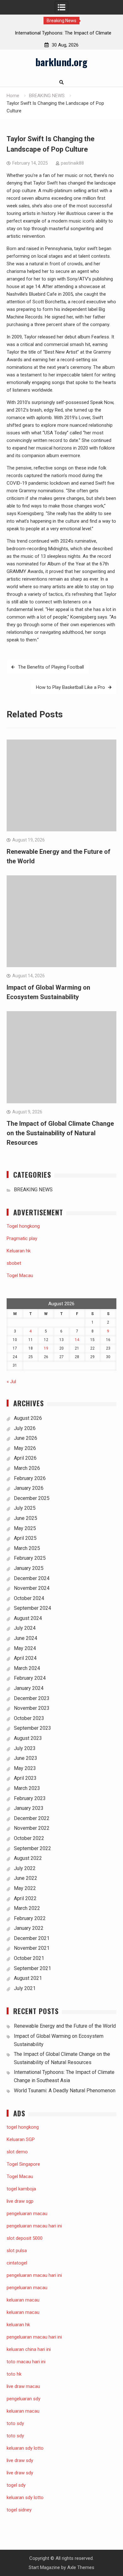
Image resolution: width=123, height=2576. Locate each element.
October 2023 (29, 1718)
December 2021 (32, 1938)
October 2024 (29, 1598)
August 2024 (28, 1618)
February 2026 (30, 1478)
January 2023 (29, 1808)
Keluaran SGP (21, 2139)
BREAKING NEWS (33, 1190)
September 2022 (32, 1848)
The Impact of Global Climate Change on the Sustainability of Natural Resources (60, 1133)
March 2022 (27, 1908)
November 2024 (32, 1588)
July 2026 (25, 1428)
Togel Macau (20, 1275)
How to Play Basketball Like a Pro (70, 687)
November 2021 (32, 1948)
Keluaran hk (19, 1251)
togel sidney (19, 2510)
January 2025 (29, 1568)
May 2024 (25, 1648)
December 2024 (32, 1578)
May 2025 (25, 1528)
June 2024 (26, 1638)
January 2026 (29, 1488)
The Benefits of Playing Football (51, 667)
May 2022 (25, 1888)
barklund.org (61, 62)
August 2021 (28, 1978)
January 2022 (29, 1928)
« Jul (11, 1382)
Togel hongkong (23, 1226)
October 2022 (29, 1838)
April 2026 (25, 1458)
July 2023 (25, 1748)
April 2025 (25, 1538)
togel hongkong (23, 2127)
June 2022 (26, 1878)
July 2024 (25, 1628)
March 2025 (27, 1548)
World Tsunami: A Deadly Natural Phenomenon (65, 2091)
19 (46, 1348)
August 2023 (28, 1738)
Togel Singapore (23, 2164)
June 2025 (26, 1518)
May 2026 (25, 1448)
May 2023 (25, 1768)
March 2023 (27, 1788)
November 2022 (32, 1828)
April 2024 (25, 1658)
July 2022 (25, 1868)
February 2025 (30, 1558)
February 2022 (30, 1918)
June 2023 (26, 1758)
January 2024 (29, 1688)
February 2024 (30, 1678)
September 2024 (32, 1608)
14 (77, 1340)
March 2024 (27, 1668)
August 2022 (28, 1858)
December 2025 (32, 1498)
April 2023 (25, 1778)
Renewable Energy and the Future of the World (65, 2026)
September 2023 (32, 1728)
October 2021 (29, 1958)
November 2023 (32, 1708)
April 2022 (25, 1898)
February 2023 (30, 1798)
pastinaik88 (72, 163)
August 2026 (28, 1418)
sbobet (14, 1263)
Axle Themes (81, 2567)
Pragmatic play (22, 1238)
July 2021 (25, 1988)
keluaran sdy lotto (25, 2497)
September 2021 (32, 1968)
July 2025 (25, 1508)
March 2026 (27, 1468)
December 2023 (32, 1698)
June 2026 (26, 1438)
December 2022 (32, 1818)
